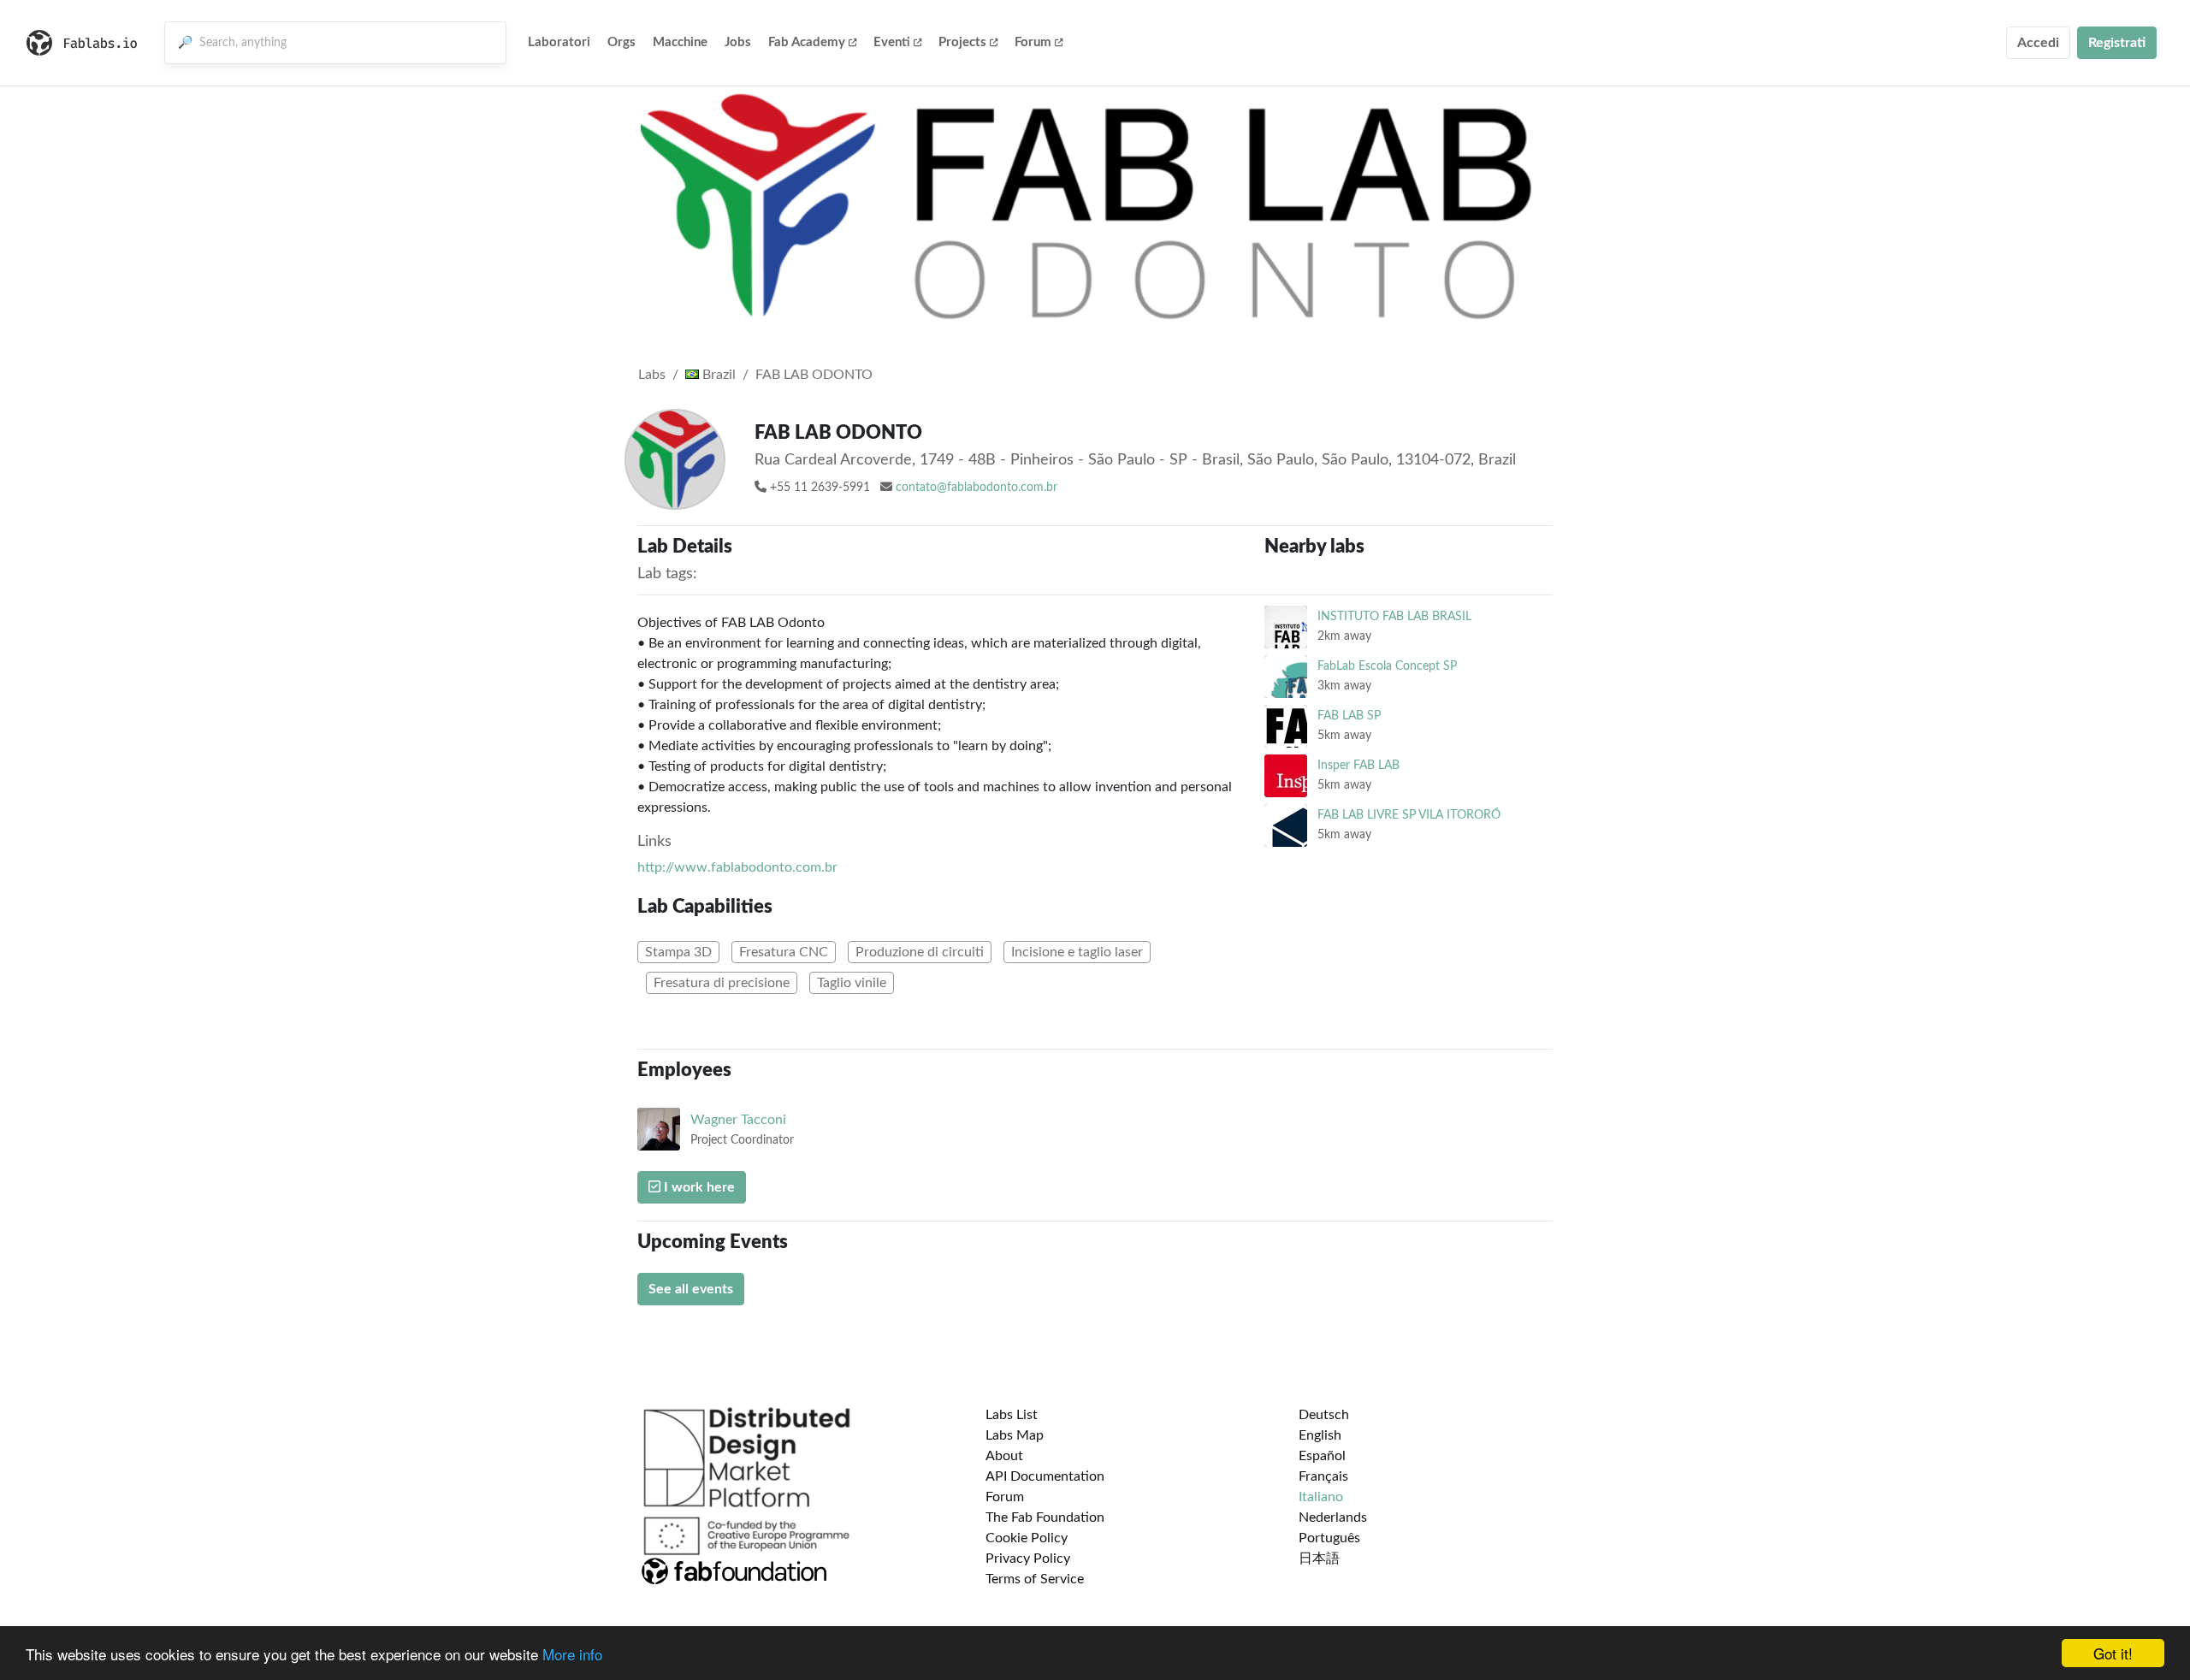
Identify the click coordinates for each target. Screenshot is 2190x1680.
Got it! (2113, 1653)
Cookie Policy (1027, 1538)
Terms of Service (1035, 1579)
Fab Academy (807, 42)
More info (572, 1654)
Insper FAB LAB (1358, 765)
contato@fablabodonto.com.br (977, 488)
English (1320, 1435)
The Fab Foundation (1045, 1517)
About (1004, 1456)
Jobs (738, 42)
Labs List (1012, 1415)
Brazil (717, 375)
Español (1322, 1456)
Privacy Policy (1028, 1559)
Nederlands (1333, 1517)
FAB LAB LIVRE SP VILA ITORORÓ (1409, 815)
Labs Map (1015, 1435)
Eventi (892, 42)
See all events (691, 1289)
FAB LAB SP (1349, 716)
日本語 (1319, 1559)
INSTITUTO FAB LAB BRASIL (1394, 616)
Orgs (621, 42)
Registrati (2117, 43)
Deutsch (1324, 1415)
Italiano (1321, 1497)
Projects (962, 42)
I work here (698, 1187)
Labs (652, 375)
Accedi (2038, 43)
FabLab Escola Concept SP (1387, 666)
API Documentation (1045, 1476)
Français (1323, 1476)
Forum (1033, 42)
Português (1329, 1538)
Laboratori (559, 42)
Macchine (680, 42)
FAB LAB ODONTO (814, 375)
